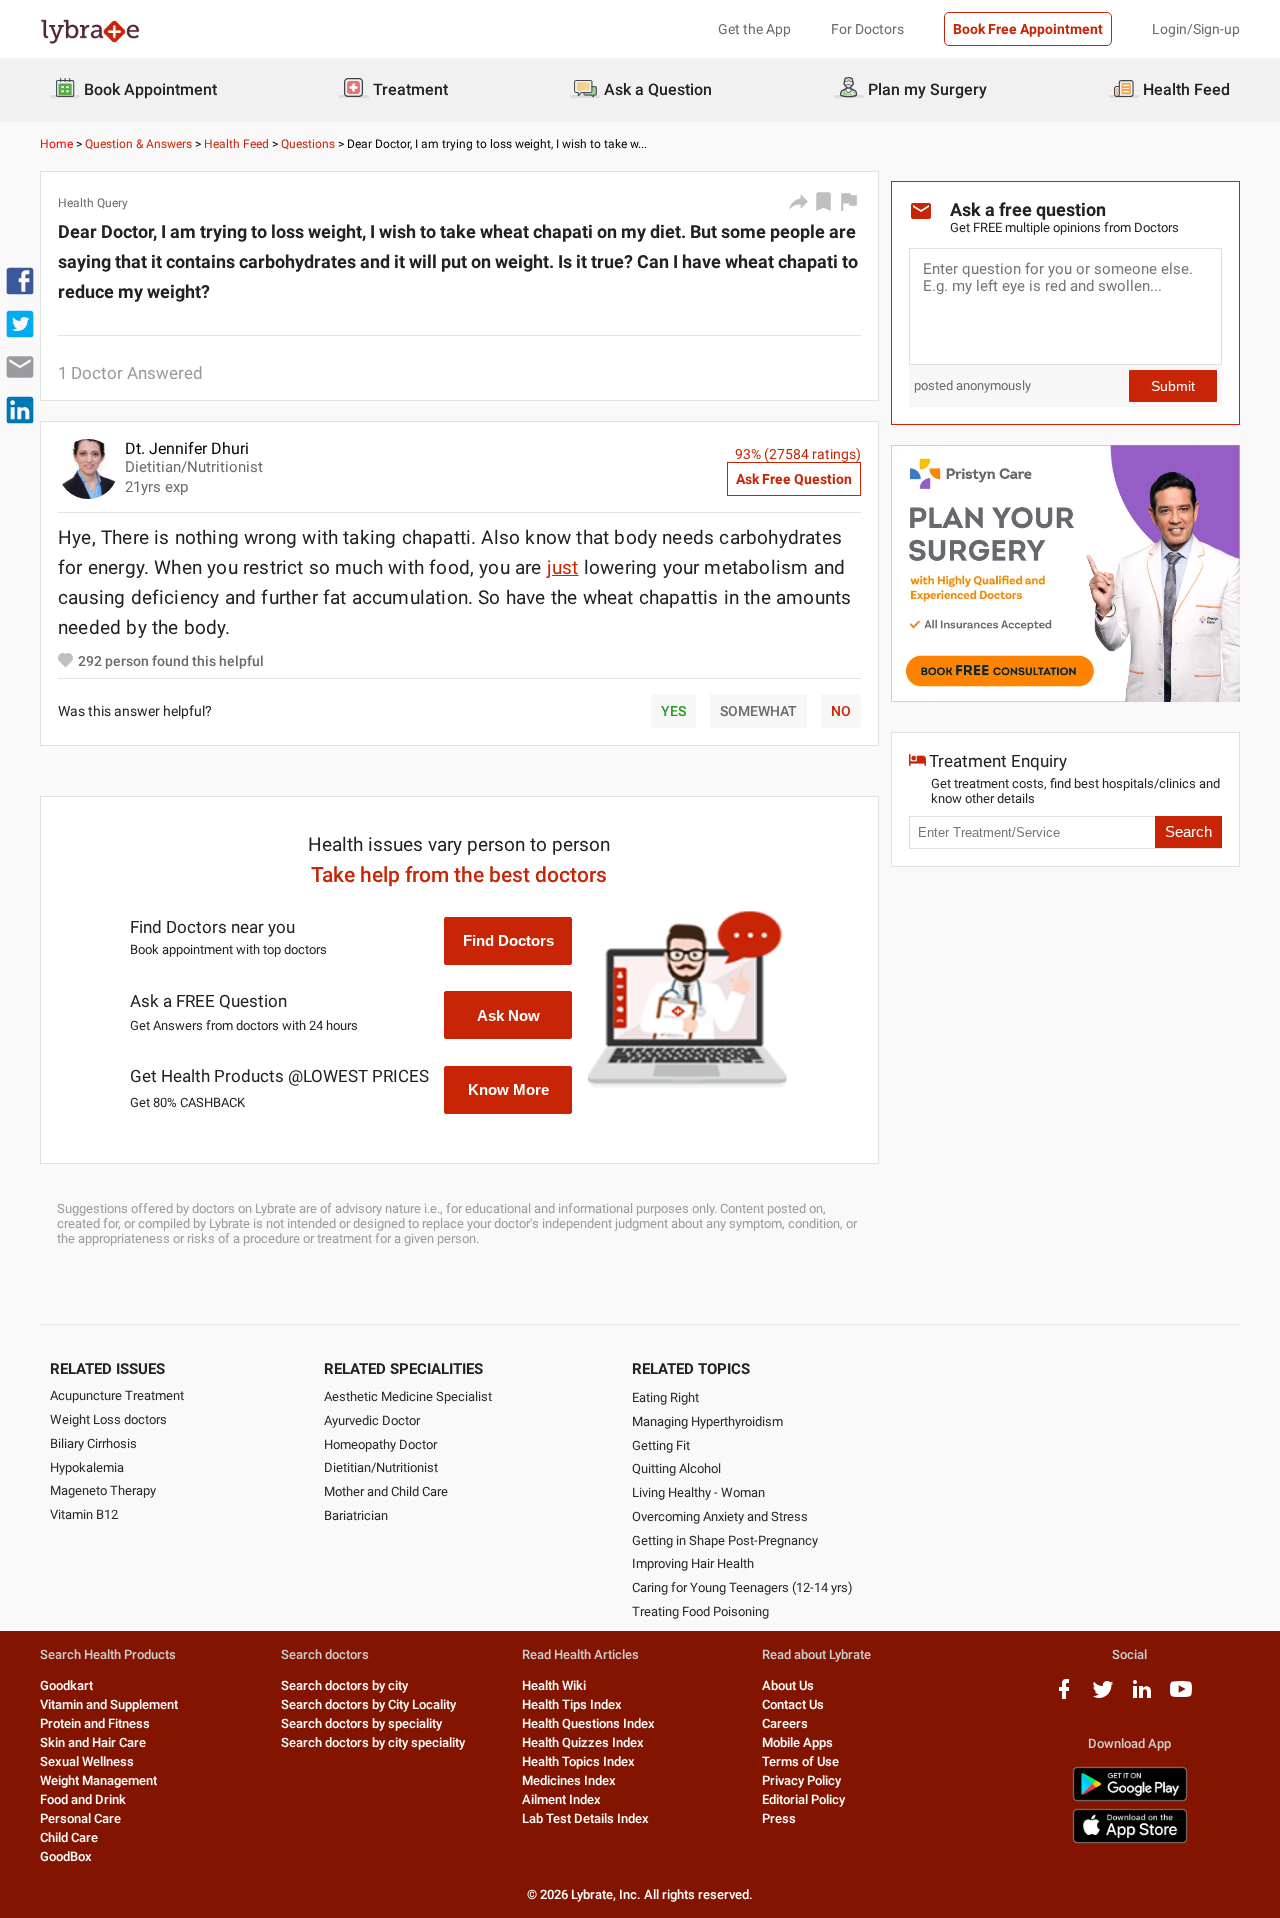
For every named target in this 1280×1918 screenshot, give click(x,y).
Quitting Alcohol (676, 1468)
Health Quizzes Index (583, 1742)
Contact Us (793, 1704)
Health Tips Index (572, 1704)
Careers (785, 1723)
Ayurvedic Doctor (372, 1420)
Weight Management (98, 1780)
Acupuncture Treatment (117, 1395)
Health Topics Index (578, 1761)
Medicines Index (569, 1780)
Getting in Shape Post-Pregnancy (725, 1540)
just (563, 567)
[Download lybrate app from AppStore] (1130, 1839)
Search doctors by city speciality (373, 1742)
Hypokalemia (87, 1467)
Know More (508, 1089)
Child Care (69, 1837)
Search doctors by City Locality (368, 1704)
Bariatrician (356, 1515)
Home (56, 144)
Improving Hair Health (693, 1563)
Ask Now (508, 1015)
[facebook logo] (1064, 1696)
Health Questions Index (588, 1723)
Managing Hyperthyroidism (707, 1421)
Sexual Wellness (87, 1761)
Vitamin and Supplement (109, 1704)
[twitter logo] (1103, 1696)
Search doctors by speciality (361, 1723)
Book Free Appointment (1028, 29)
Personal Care (80, 1818)
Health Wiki (554, 1685)
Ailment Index (561, 1799)
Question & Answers (138, 144)
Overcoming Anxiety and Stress (720, 1516)
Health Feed (236, 144)
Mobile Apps (797, 1742)
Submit (1173, 386)
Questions (308, 144)
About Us (788, 1685)
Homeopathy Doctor (380, 1444)
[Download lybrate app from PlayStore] (1130, 1797)
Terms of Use (800, 1761)
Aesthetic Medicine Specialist (408, 1396)
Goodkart (66, 1685)
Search (1188, 832)
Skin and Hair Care (93, 1742)
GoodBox (66, 1856)
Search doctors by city (344, 1685)
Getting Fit (661, 1445)
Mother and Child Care (386, 1491)
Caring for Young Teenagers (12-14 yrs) (742, 1587)
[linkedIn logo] (1142, 1696)
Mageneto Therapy (103, 1490)
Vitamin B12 (84, 1514)
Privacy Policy (801, 1780)
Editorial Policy (803, 1799)
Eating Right (665, 1397)
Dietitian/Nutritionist (381, 1467)
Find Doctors (508, 940)
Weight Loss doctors (108, 1419)
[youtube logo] (1181, 1696)
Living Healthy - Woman (698, 1492)
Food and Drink (83, 1799)
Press (779, 1818)
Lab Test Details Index (585, 1818)
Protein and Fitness (95, 1723)
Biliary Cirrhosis (93, 1443)
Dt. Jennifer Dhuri (187, 448)
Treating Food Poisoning (700, 1611)
